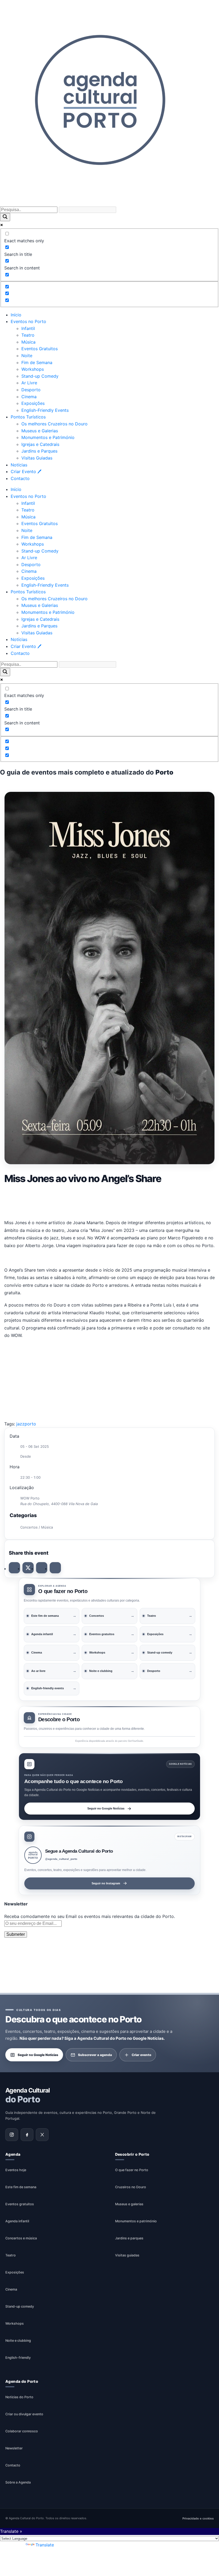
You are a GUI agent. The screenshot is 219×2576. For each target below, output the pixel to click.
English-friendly (18, 2358)
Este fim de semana (21, 2187)
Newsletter (14, 2448)
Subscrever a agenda (95, 2055)
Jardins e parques (129, 2238)
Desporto (31, 390)
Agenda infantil (17, 2221)
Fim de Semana (37, 362)
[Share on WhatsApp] (42, 1568)
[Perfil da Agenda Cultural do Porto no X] (42, 2135)
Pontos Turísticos (28, 417)
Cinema (29, 397)
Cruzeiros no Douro (131, 2187)
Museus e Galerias (40, 431)
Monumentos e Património (48, 437)
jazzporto (26, 1424)
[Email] (55, 1568)
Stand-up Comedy (40, 376)
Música (28, 342)
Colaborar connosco (22, 2431)
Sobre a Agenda (18, 2483)
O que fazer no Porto (132, 2170)
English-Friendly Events (45, 410)
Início (16, 315)
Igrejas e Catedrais (40, 444)
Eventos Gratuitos (40, 349)
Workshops (33, 369)
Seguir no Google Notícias (106, 1808)
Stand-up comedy (20, 2306)
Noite (27, 356)
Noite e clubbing (18, 2341)
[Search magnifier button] (5, 217)
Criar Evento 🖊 (26, 471)
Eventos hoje (16, 2170)
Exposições (33, 403)
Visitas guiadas (127, 2255)
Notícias (19, 465)
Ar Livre (29, 383)
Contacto (20, 478)
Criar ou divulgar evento (24, 2414)
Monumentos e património (136, 2221)
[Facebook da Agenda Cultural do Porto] (27, 2135)
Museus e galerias (129, 2204)
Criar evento (141, 2055)
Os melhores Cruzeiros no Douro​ (54, 424)
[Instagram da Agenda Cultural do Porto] (12, 2135)
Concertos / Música (37, 1527)
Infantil (28, 328)
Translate (45, 2545)
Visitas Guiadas (37, 458)
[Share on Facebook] (14, 1568)
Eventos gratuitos (20, 2204)
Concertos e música (21, 2238)
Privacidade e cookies (198, 2519)
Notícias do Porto (19, 2397)
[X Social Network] (28, 1568)
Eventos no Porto (28, 321)
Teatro (28, 335)
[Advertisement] (109, 1200)
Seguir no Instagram (106, 1883)
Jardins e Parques (39, 451)
